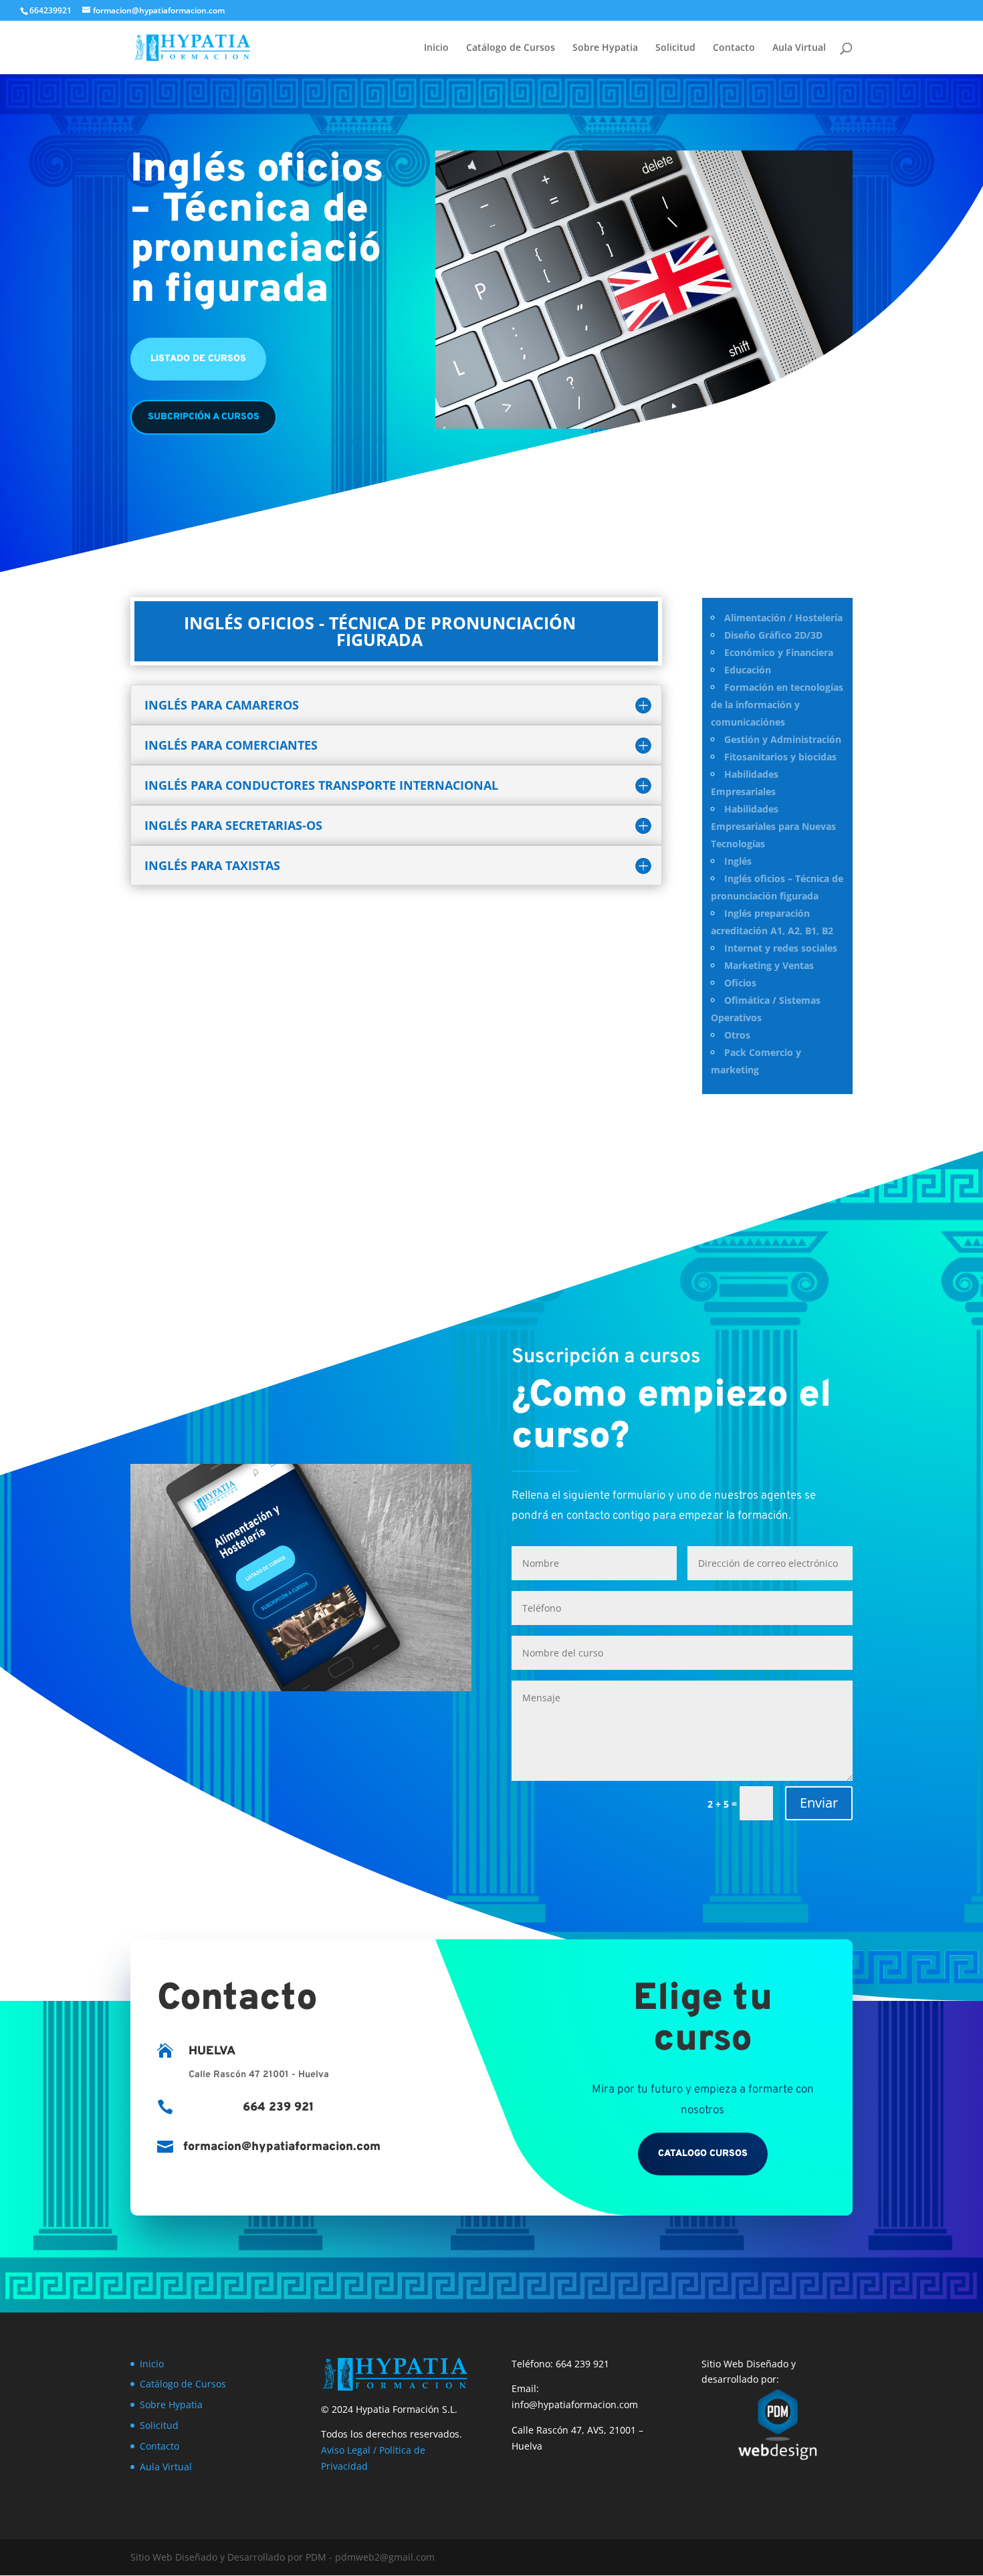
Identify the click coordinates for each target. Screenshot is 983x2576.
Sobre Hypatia (605, 48)
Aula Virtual (799, 48)
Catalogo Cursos (703, 2154)
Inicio (436, 48)
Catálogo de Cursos (511, 48)
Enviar (819, 1803)
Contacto (734, 48)
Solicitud (675, 48)
